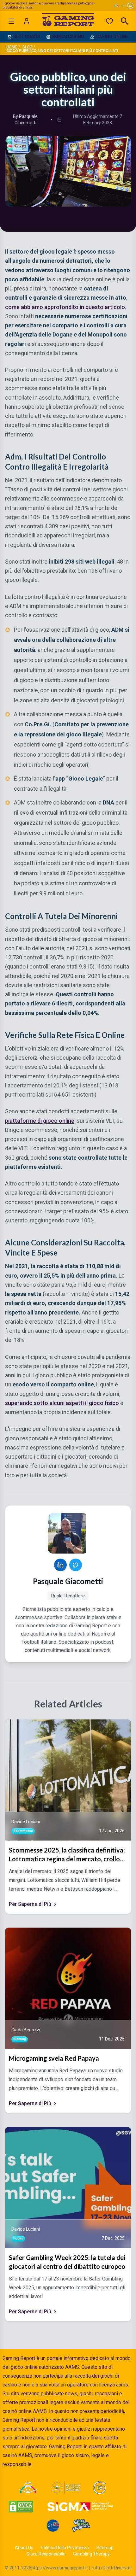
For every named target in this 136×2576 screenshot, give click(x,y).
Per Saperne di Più (30, 1904)
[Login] (27, 21)
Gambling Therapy (91, 2554)
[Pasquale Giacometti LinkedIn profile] (60, 1565)
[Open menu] (11, 21)
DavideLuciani (26, 1822)
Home (12, 47)
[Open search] (125, 21)
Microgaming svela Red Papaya (54, 2058)
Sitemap (105, 2548)
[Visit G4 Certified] (53, 2526)
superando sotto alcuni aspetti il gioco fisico (62, 1403)
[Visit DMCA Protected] (21, 2507)
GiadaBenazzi (26, 2030)
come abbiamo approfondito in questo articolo (65, 307)
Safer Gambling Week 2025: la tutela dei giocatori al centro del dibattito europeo (67, 2262)
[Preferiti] (109, 21)
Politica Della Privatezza (65, 2548)
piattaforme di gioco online (40, 1121)
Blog (27, 47)
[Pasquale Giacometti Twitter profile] (76, 1565)
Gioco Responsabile (46, 2554)
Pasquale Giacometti (68, 1581)
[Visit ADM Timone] (28, 2488)
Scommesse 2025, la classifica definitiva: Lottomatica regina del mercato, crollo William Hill (67, 1855)
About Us (24, 2548)
